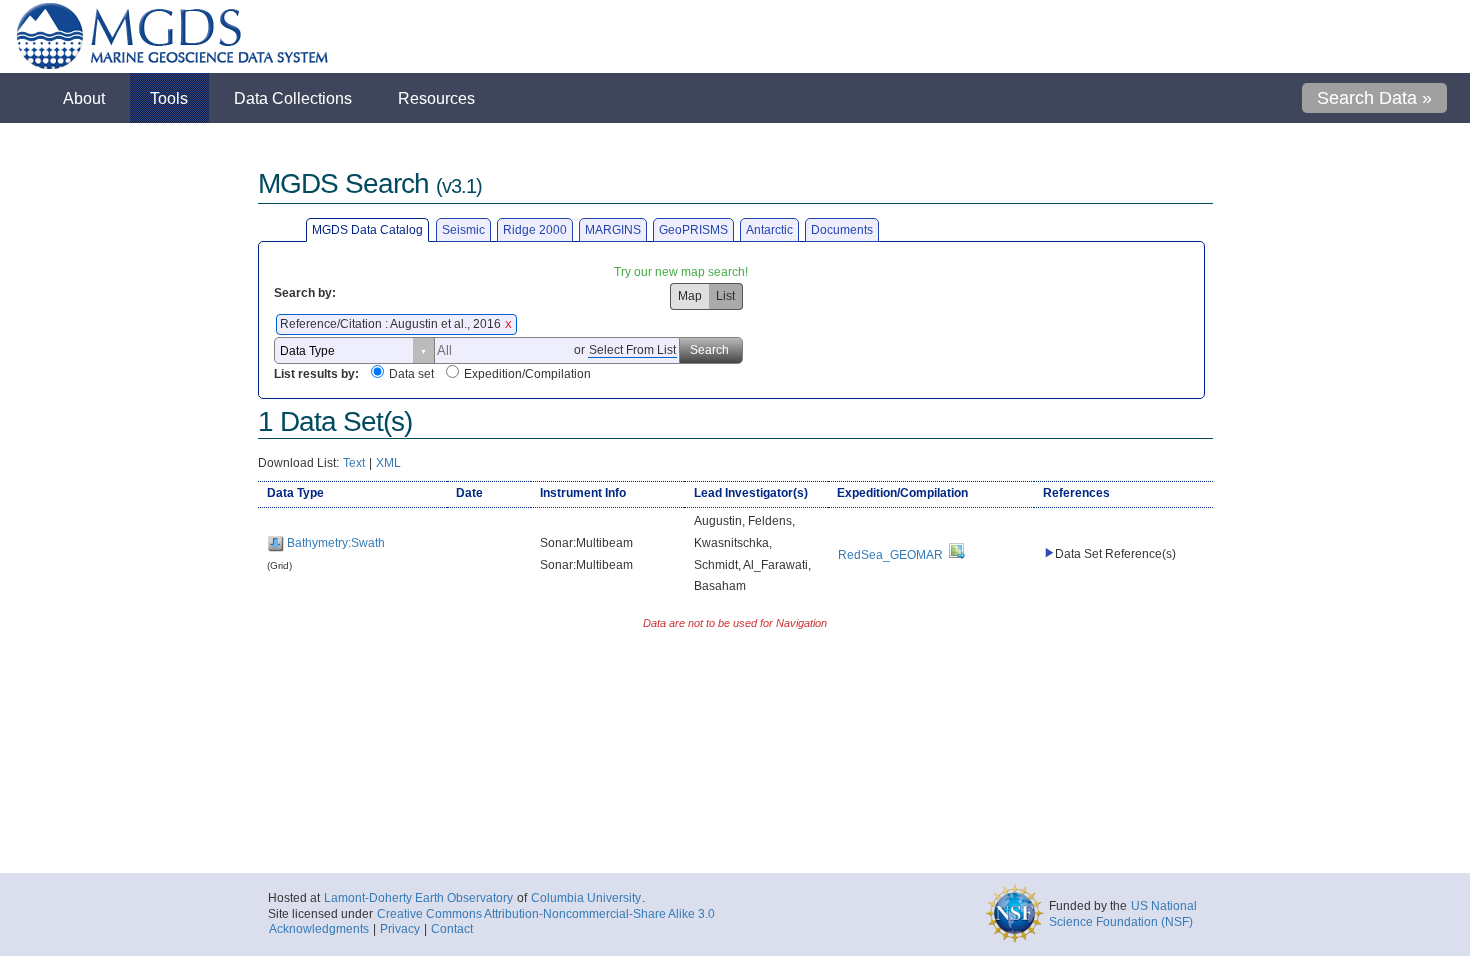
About (84, 98)
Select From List (632, 350)
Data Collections (293, 98)
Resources (436, 98)
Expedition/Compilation (527, 374)
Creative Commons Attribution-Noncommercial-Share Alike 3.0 (546, 914)
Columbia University (586, 898)
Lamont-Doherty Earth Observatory (418, 898)
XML (388, 463)
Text (354, 463)
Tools (169, 98)
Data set (411, 374)
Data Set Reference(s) (1115, 554)
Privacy (400, 929)
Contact (452, 929)
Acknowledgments (319, 929)
